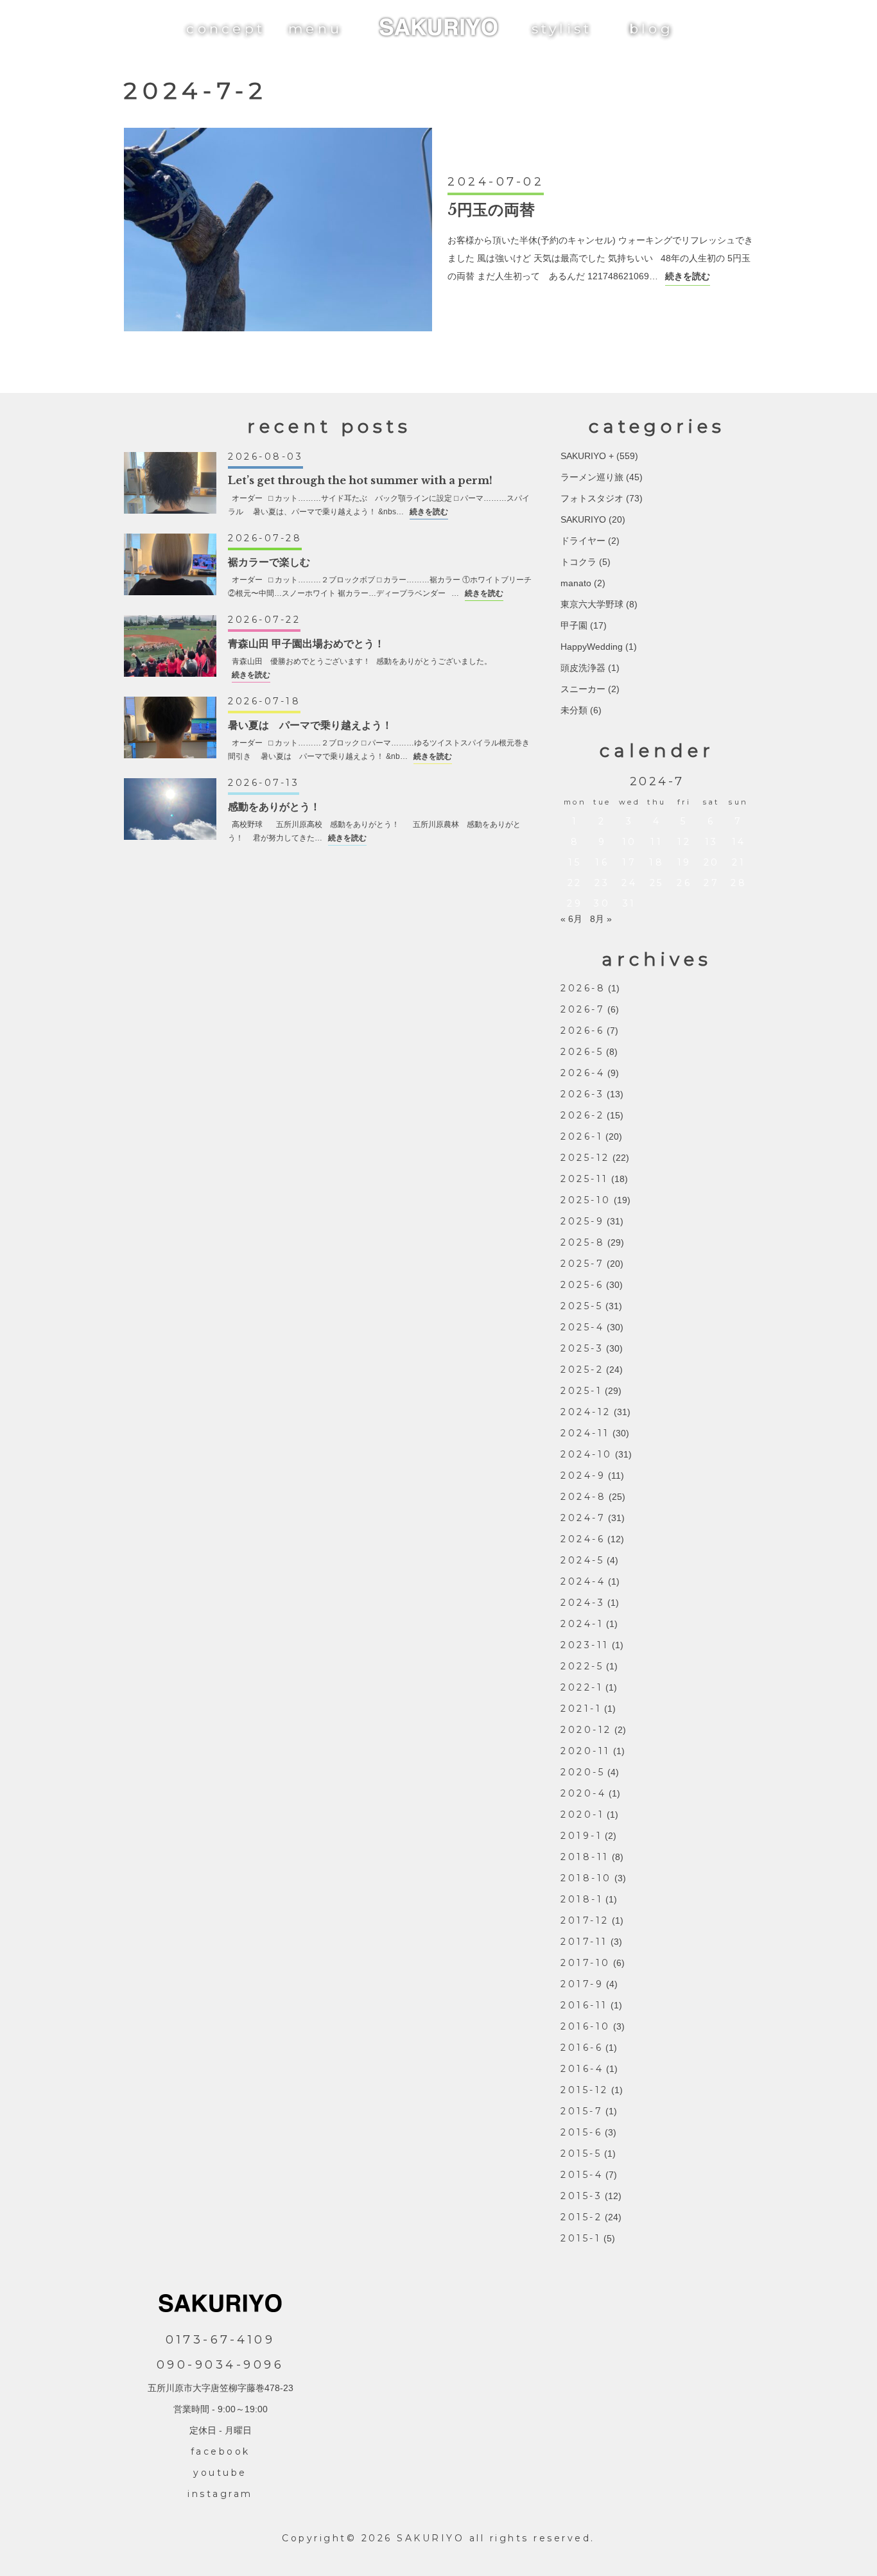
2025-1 (581, 1391)
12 (684, 842)
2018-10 (586, 1878)
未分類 (574, 710)
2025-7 (582, 1264)
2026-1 (582, 1136)
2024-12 (586, 1412)
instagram (220, 2494)
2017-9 (582, 1984)
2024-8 (583, 1497)
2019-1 (581, 1836)
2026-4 (583, 1073)
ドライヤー (583, 541)
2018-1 (582, 1899)
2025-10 (586, 1200)
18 (656, 862)
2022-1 (582, 1687)
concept (226, 29)
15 (575, 862)
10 (630, 842)
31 (630, 903)
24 (629, 883)
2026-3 (582, 1094)
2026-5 (582, 1052)
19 (684, 862)
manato (576, 583)
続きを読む (688, 276)
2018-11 (585, 1857)
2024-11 (585, 1433)
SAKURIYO (583, 519)
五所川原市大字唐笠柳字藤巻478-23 (221, 2388)
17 (629, 862)
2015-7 (582, 2111)
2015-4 (582, 2175)
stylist (562, 29)
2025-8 (583, 1242)
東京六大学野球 (592, 604)
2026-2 (582, 1115)
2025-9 (582, 1221)
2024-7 (583, 1518)
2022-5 (582, 1666)
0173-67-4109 (220, 2340)
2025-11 (585, 1179)
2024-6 (583, 1539)
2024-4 (583, 1581)
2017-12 (585, 1920)
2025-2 (582, 1370)
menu (315, 29)
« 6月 (571, 919)
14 (739, 842)
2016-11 (584, 2005)
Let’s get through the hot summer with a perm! (360, 480)
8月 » (601, 919)
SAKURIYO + (587, 456)
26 (684, 883)
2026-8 (583, 988)
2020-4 (583, 1793)
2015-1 (581, 2238)
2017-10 (586, 1963)
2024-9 (583, 1475)
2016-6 (582, 2048)
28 (739, 883)
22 (575, 883)
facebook (221, 2451)
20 (712, 862)
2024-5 (582, 1560)
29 (575, 903)
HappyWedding (592, 647)
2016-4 (582, 2069)
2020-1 (582, 1815)
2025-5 (582, 1306)
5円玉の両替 (491, 210)
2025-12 (585, 1158)
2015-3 (581, 2196)
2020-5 (583, 1772)
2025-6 (582, 1285)
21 (739, 862)
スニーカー (583, 689)
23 (602, 883)
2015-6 (581, 2132)
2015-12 (585, 2090)
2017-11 (584, 1942)
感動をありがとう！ (274, 806)
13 (712, 842)
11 (656, 842)
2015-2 (581, 2217)
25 (657, 883)
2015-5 (581, 2154)
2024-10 (586, 1454)
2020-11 (586, 1751)
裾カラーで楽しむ (269, 562)
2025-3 (582, 1348)
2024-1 (582, 1624)
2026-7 (583, 1009)
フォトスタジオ (592, 498)
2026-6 (582, 1031)
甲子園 (574, 625)
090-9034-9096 (221, 2365)
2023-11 (585, 1645)
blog (651, 29)
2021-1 (581, 1709)
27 (711, 883)
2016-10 (586, 2026)
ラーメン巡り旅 (592, 477)
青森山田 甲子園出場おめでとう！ (306, 643)
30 (602, 903)
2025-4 (582, 1327)
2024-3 (583, 1603)
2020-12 (586, 1730)
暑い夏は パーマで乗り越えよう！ (310, 725)
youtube (220, 2473)
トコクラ (578, 562)
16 (602, 862)
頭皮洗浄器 (583, 668)
